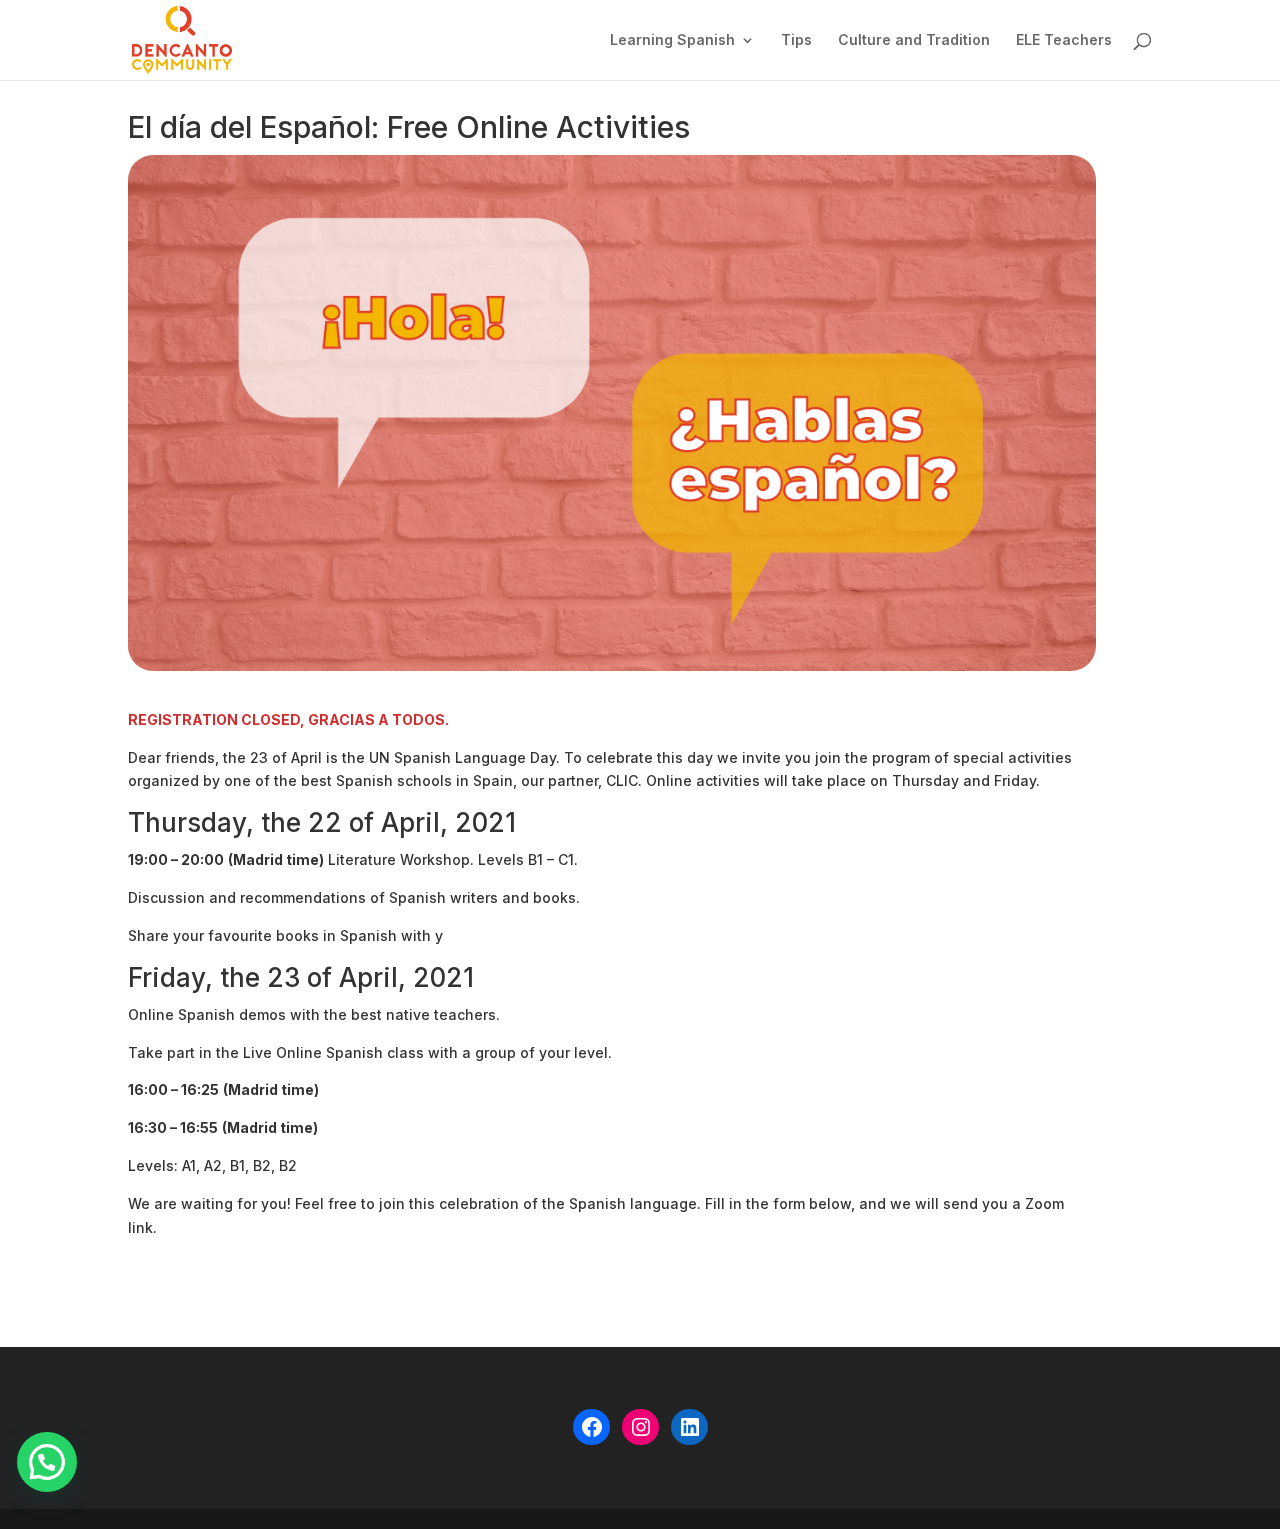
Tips (796, 40)
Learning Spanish (672, 40)
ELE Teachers (1064, 40)
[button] (47, 1462)
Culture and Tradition (914, 40)
